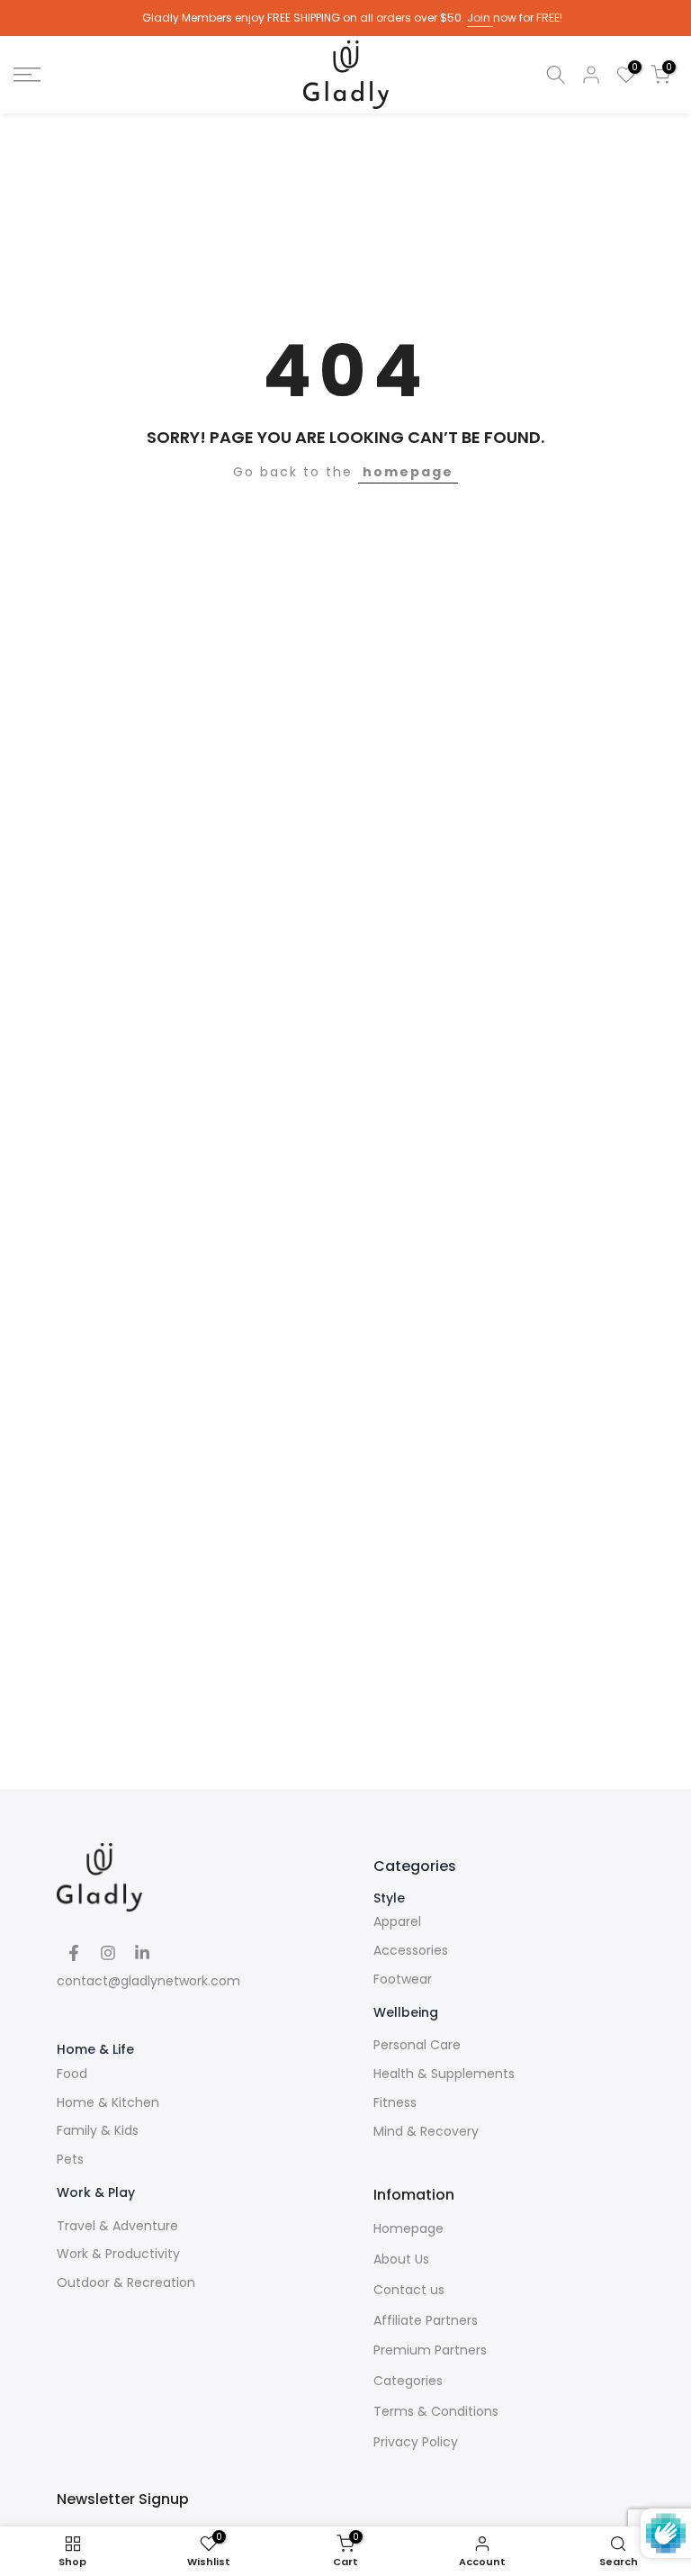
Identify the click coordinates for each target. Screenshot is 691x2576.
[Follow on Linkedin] (142, 1953)
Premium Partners (430, 2350)
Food (72, 2074)
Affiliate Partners (426, 2321)
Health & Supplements (444, 2074)
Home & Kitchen (108, 2103)
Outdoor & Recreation (126, 2283)
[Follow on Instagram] (108, 1953)
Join (480, 18)
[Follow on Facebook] (74, 1953)
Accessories (411, 1951)
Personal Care (417, 2045)
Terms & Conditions (436, 2412)
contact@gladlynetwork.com (148, 1981)
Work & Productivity (118, 2254)
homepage (408, 472)
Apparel (397, 1922)
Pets (70, 2160)
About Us (401, 2260)
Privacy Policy (416, 2442)
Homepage (408, 2229)
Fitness (395, 2103)
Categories (408, 2381)
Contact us (409, 2290)
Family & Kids (98, 2131)
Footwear (403, 1979)
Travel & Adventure (117, 2226)
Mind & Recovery (426, 2132)
